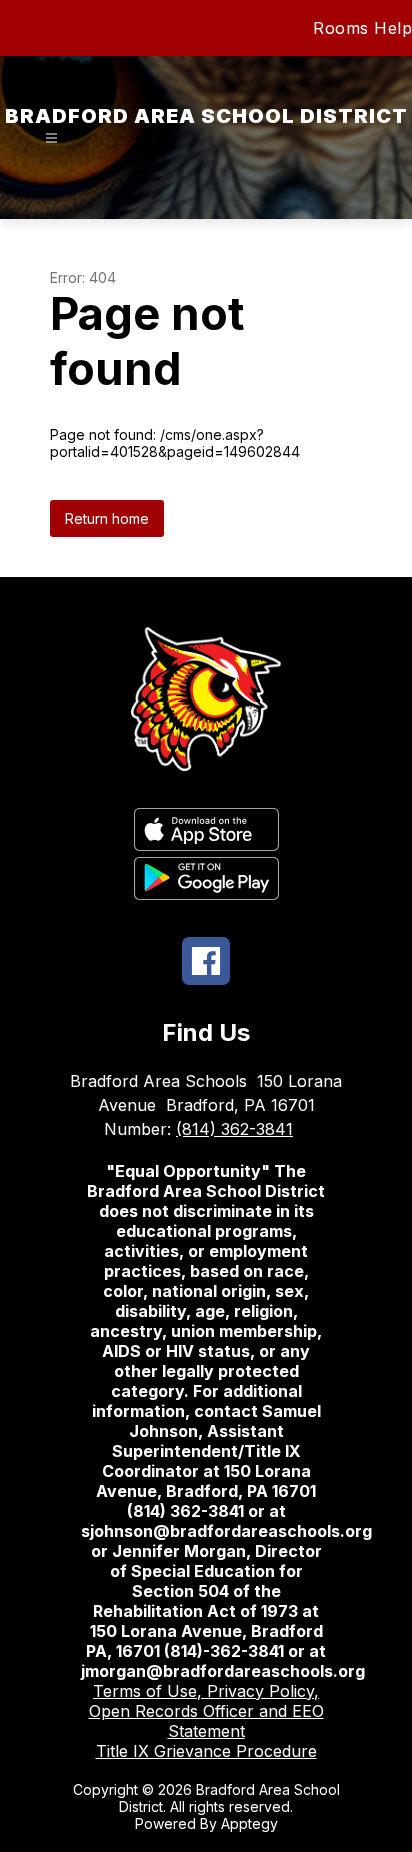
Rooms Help (362, 28)
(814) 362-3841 (234, 1129)
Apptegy (249, 1823)
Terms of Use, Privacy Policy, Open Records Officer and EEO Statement (206, 1711)
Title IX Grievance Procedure (206, 1751)
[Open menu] (51, 138)
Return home (107, 518)
